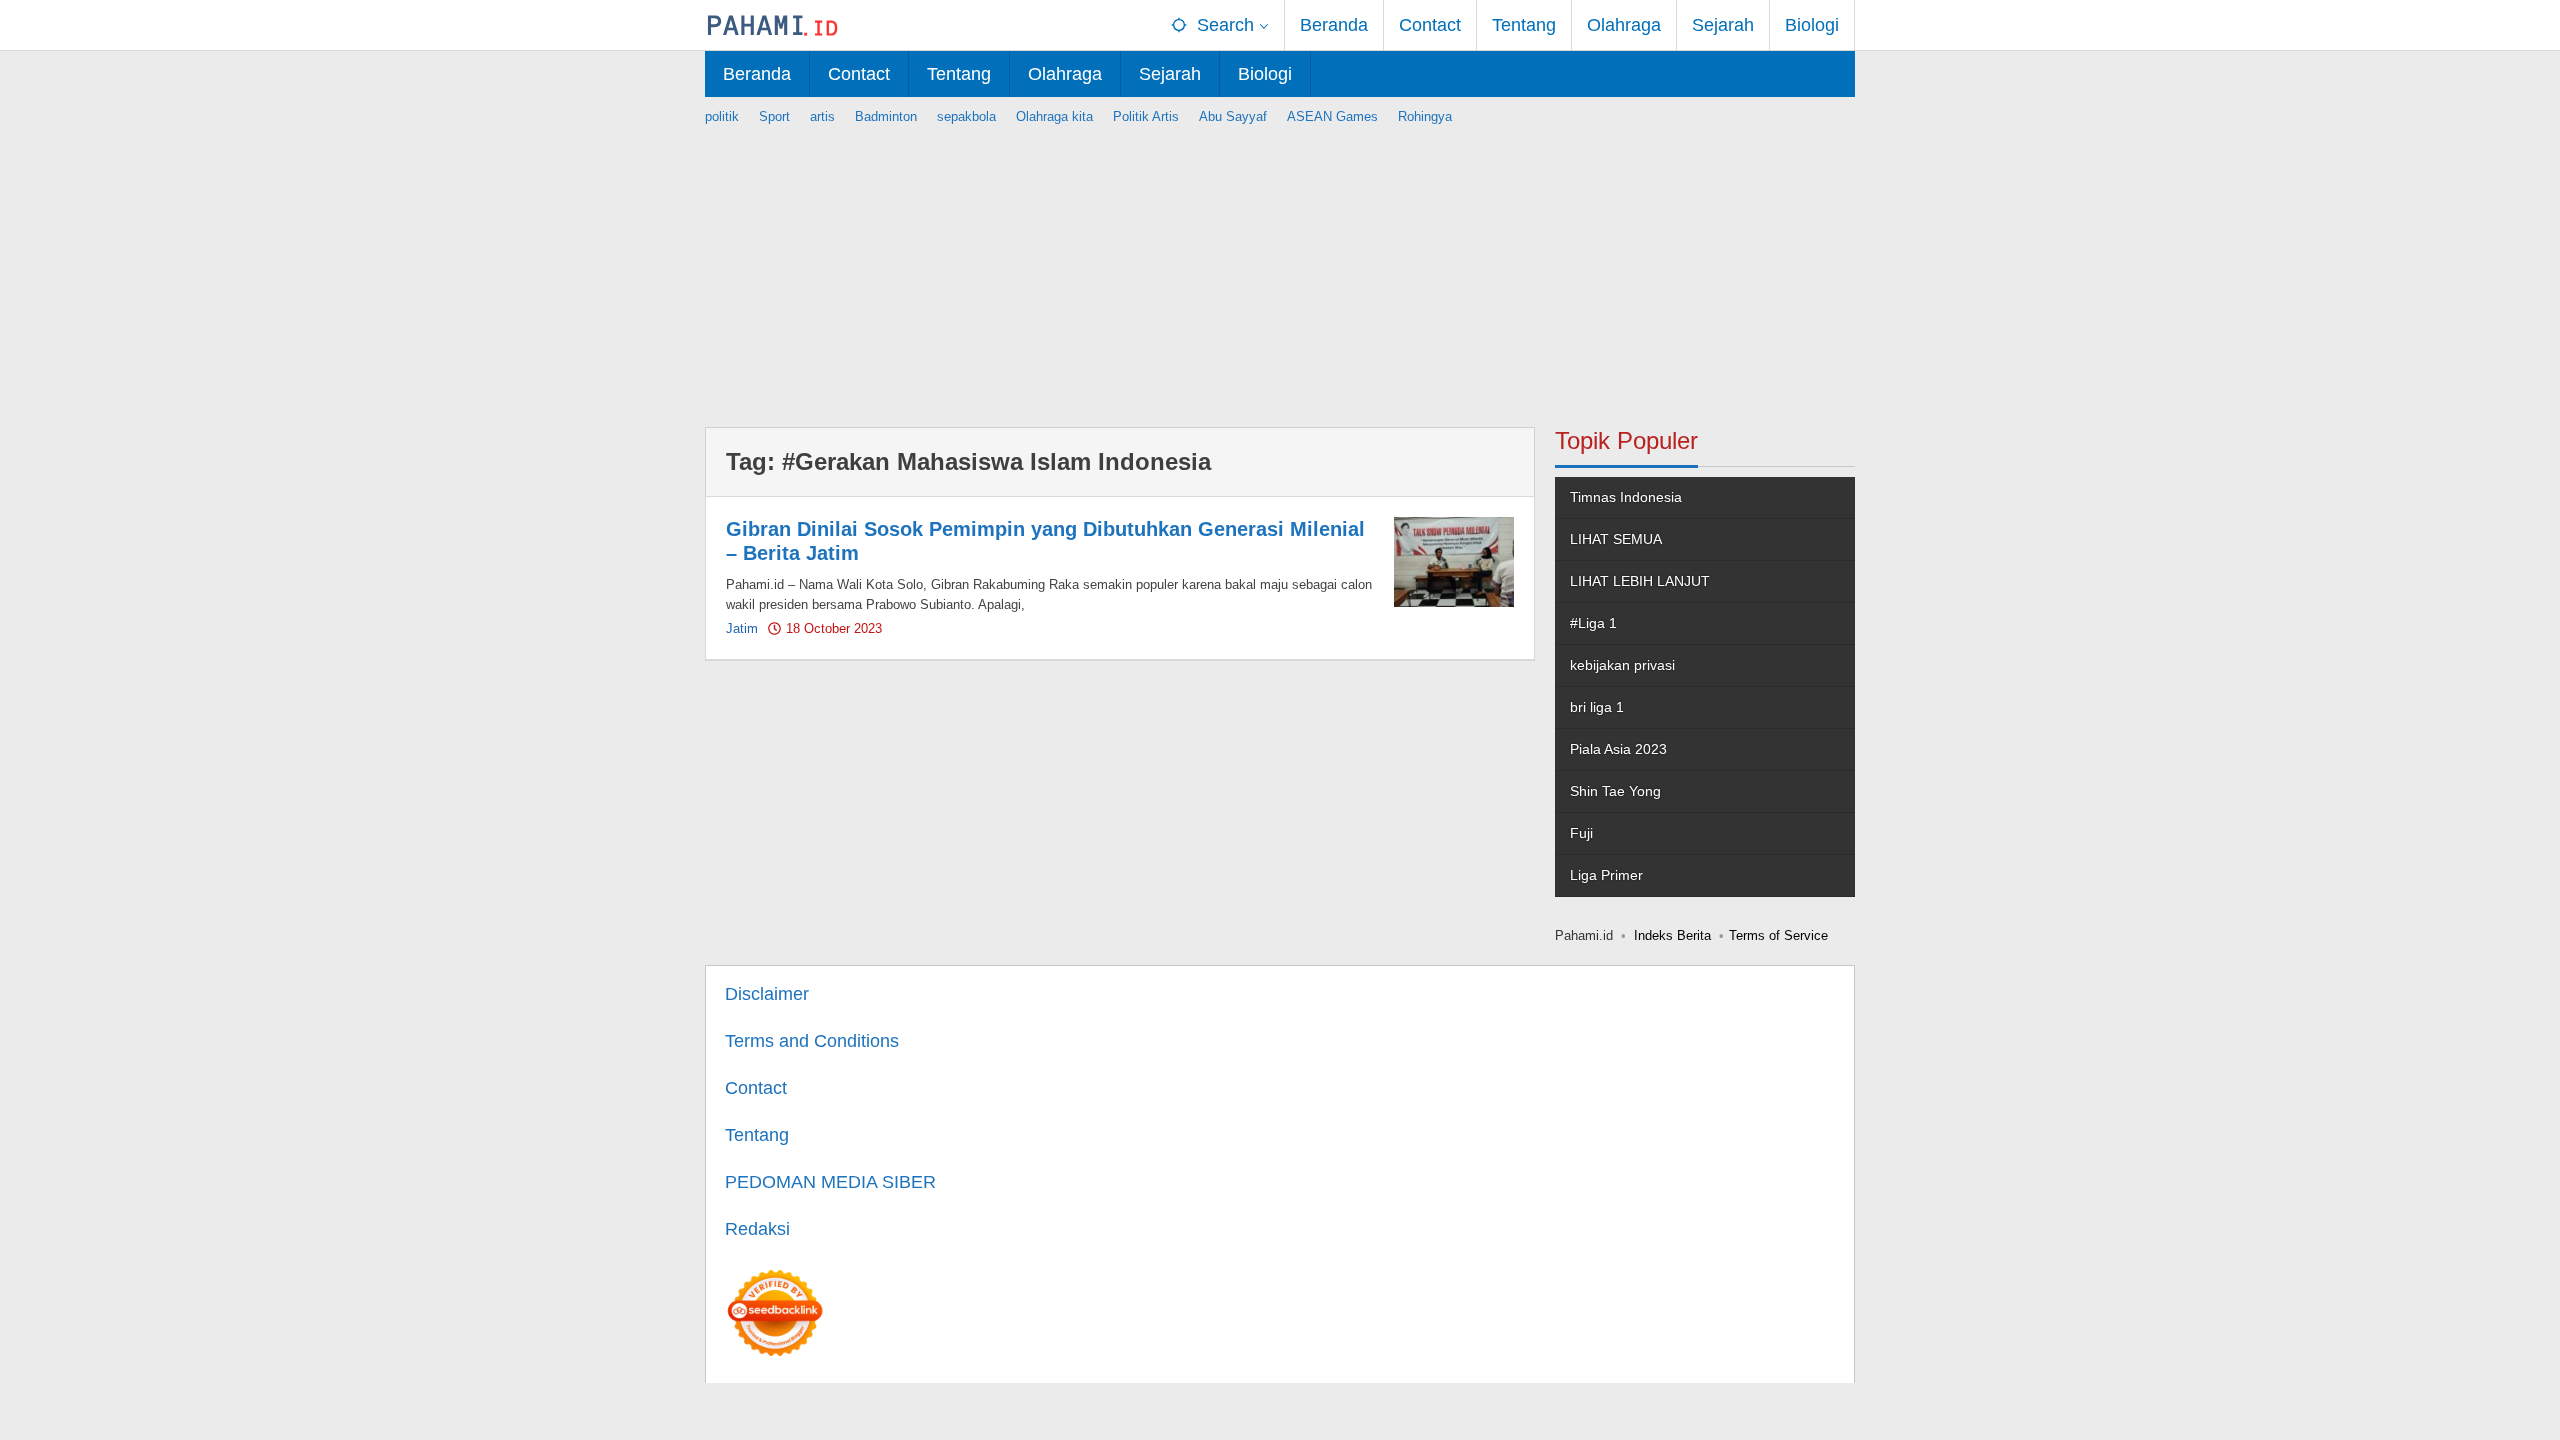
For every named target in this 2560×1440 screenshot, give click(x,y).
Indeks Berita (1672, 935)
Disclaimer (767, 994)
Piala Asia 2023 (1618, 749)
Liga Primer (1606, 875)
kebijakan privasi (1622, 665)
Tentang (757, 1135)
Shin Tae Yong (1615, 791)
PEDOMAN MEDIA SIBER (830, 1182)
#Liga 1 (1593, 623)
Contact (756, 1088)
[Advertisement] (1280, 267)
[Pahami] (772, 25)
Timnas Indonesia (1626, 497)
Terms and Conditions (812, 1041)
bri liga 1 (1597, 707)
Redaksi (757, 1229)
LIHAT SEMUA (1616, 539)
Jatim (742, 628)
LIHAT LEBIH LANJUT (1640, 581)
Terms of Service (1778, 935)
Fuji (1581, 833)
